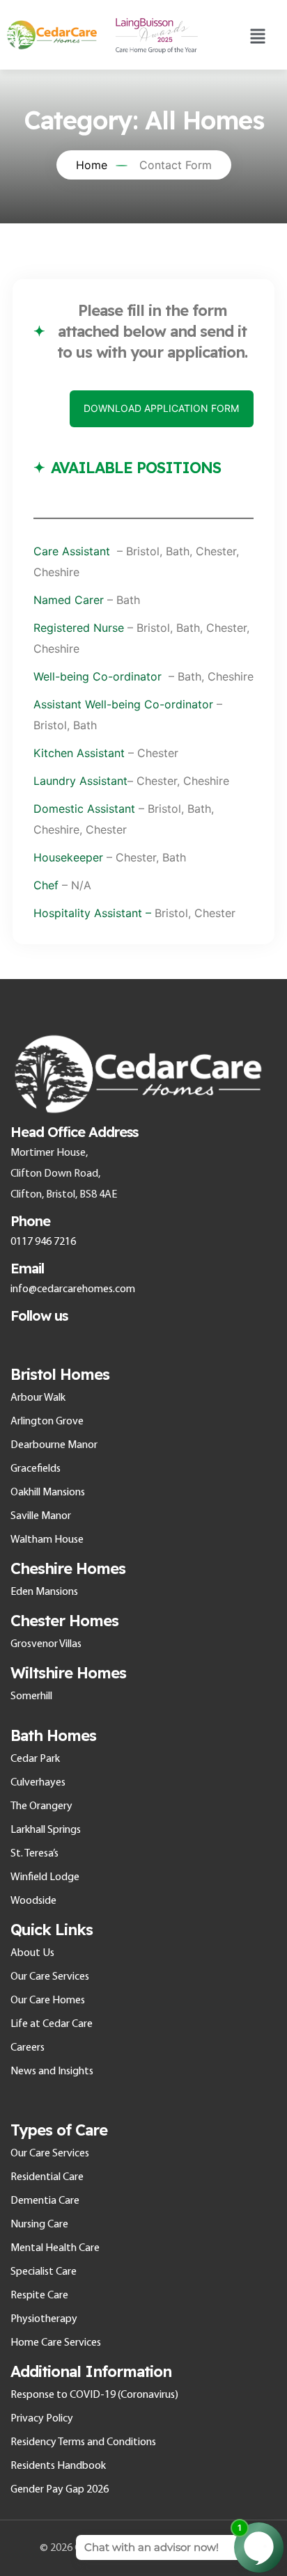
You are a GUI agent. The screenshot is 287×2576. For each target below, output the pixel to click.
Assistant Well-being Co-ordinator (123, 704)
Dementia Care (45, 2201)
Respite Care (39, 2296)
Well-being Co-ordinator (98, 676)
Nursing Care (39, 2225)
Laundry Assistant (80, 781)
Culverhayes (38, 1783)
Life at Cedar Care (52, 2024)
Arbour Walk (38, 1398)
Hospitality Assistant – (92, 913)
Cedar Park (35, 1759)
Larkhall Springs (46, 1830)
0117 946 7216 (43, 1242)
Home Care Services (56, 2343)
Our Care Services (50, 1977)
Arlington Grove (47, 1422)
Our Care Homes (48, 2001)
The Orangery (41, 1806)
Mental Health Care (55, 2248)
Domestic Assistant (84, 809)
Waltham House (47, 1540)
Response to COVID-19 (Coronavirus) (94, 2395)
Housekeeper (68, 857)
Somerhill (31, 1696)
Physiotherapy (44, 2319)
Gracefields (36, 1469)
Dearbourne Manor (54, 1445)
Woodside (33, 1901)
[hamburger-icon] (257, 35)
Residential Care (47, 2177)
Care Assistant (75, 551)
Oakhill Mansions (48, 1493)
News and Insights (52, 2072)
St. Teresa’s (34, 1854)
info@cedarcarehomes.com (73, 1289)
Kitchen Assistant (79, 753)
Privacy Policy (42, 2419)
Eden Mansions (44, 1592)
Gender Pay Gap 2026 (60, 2490)
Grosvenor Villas (46, 1644)
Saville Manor (41, 1516)
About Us (32, 1953)
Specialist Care (44, 2272)
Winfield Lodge (45, 1877)
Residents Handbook (58, 2466)
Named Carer (69, 600)
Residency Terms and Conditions (83, 2442)
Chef (46, 885)
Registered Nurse (80, 628)
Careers (28, 2048)
